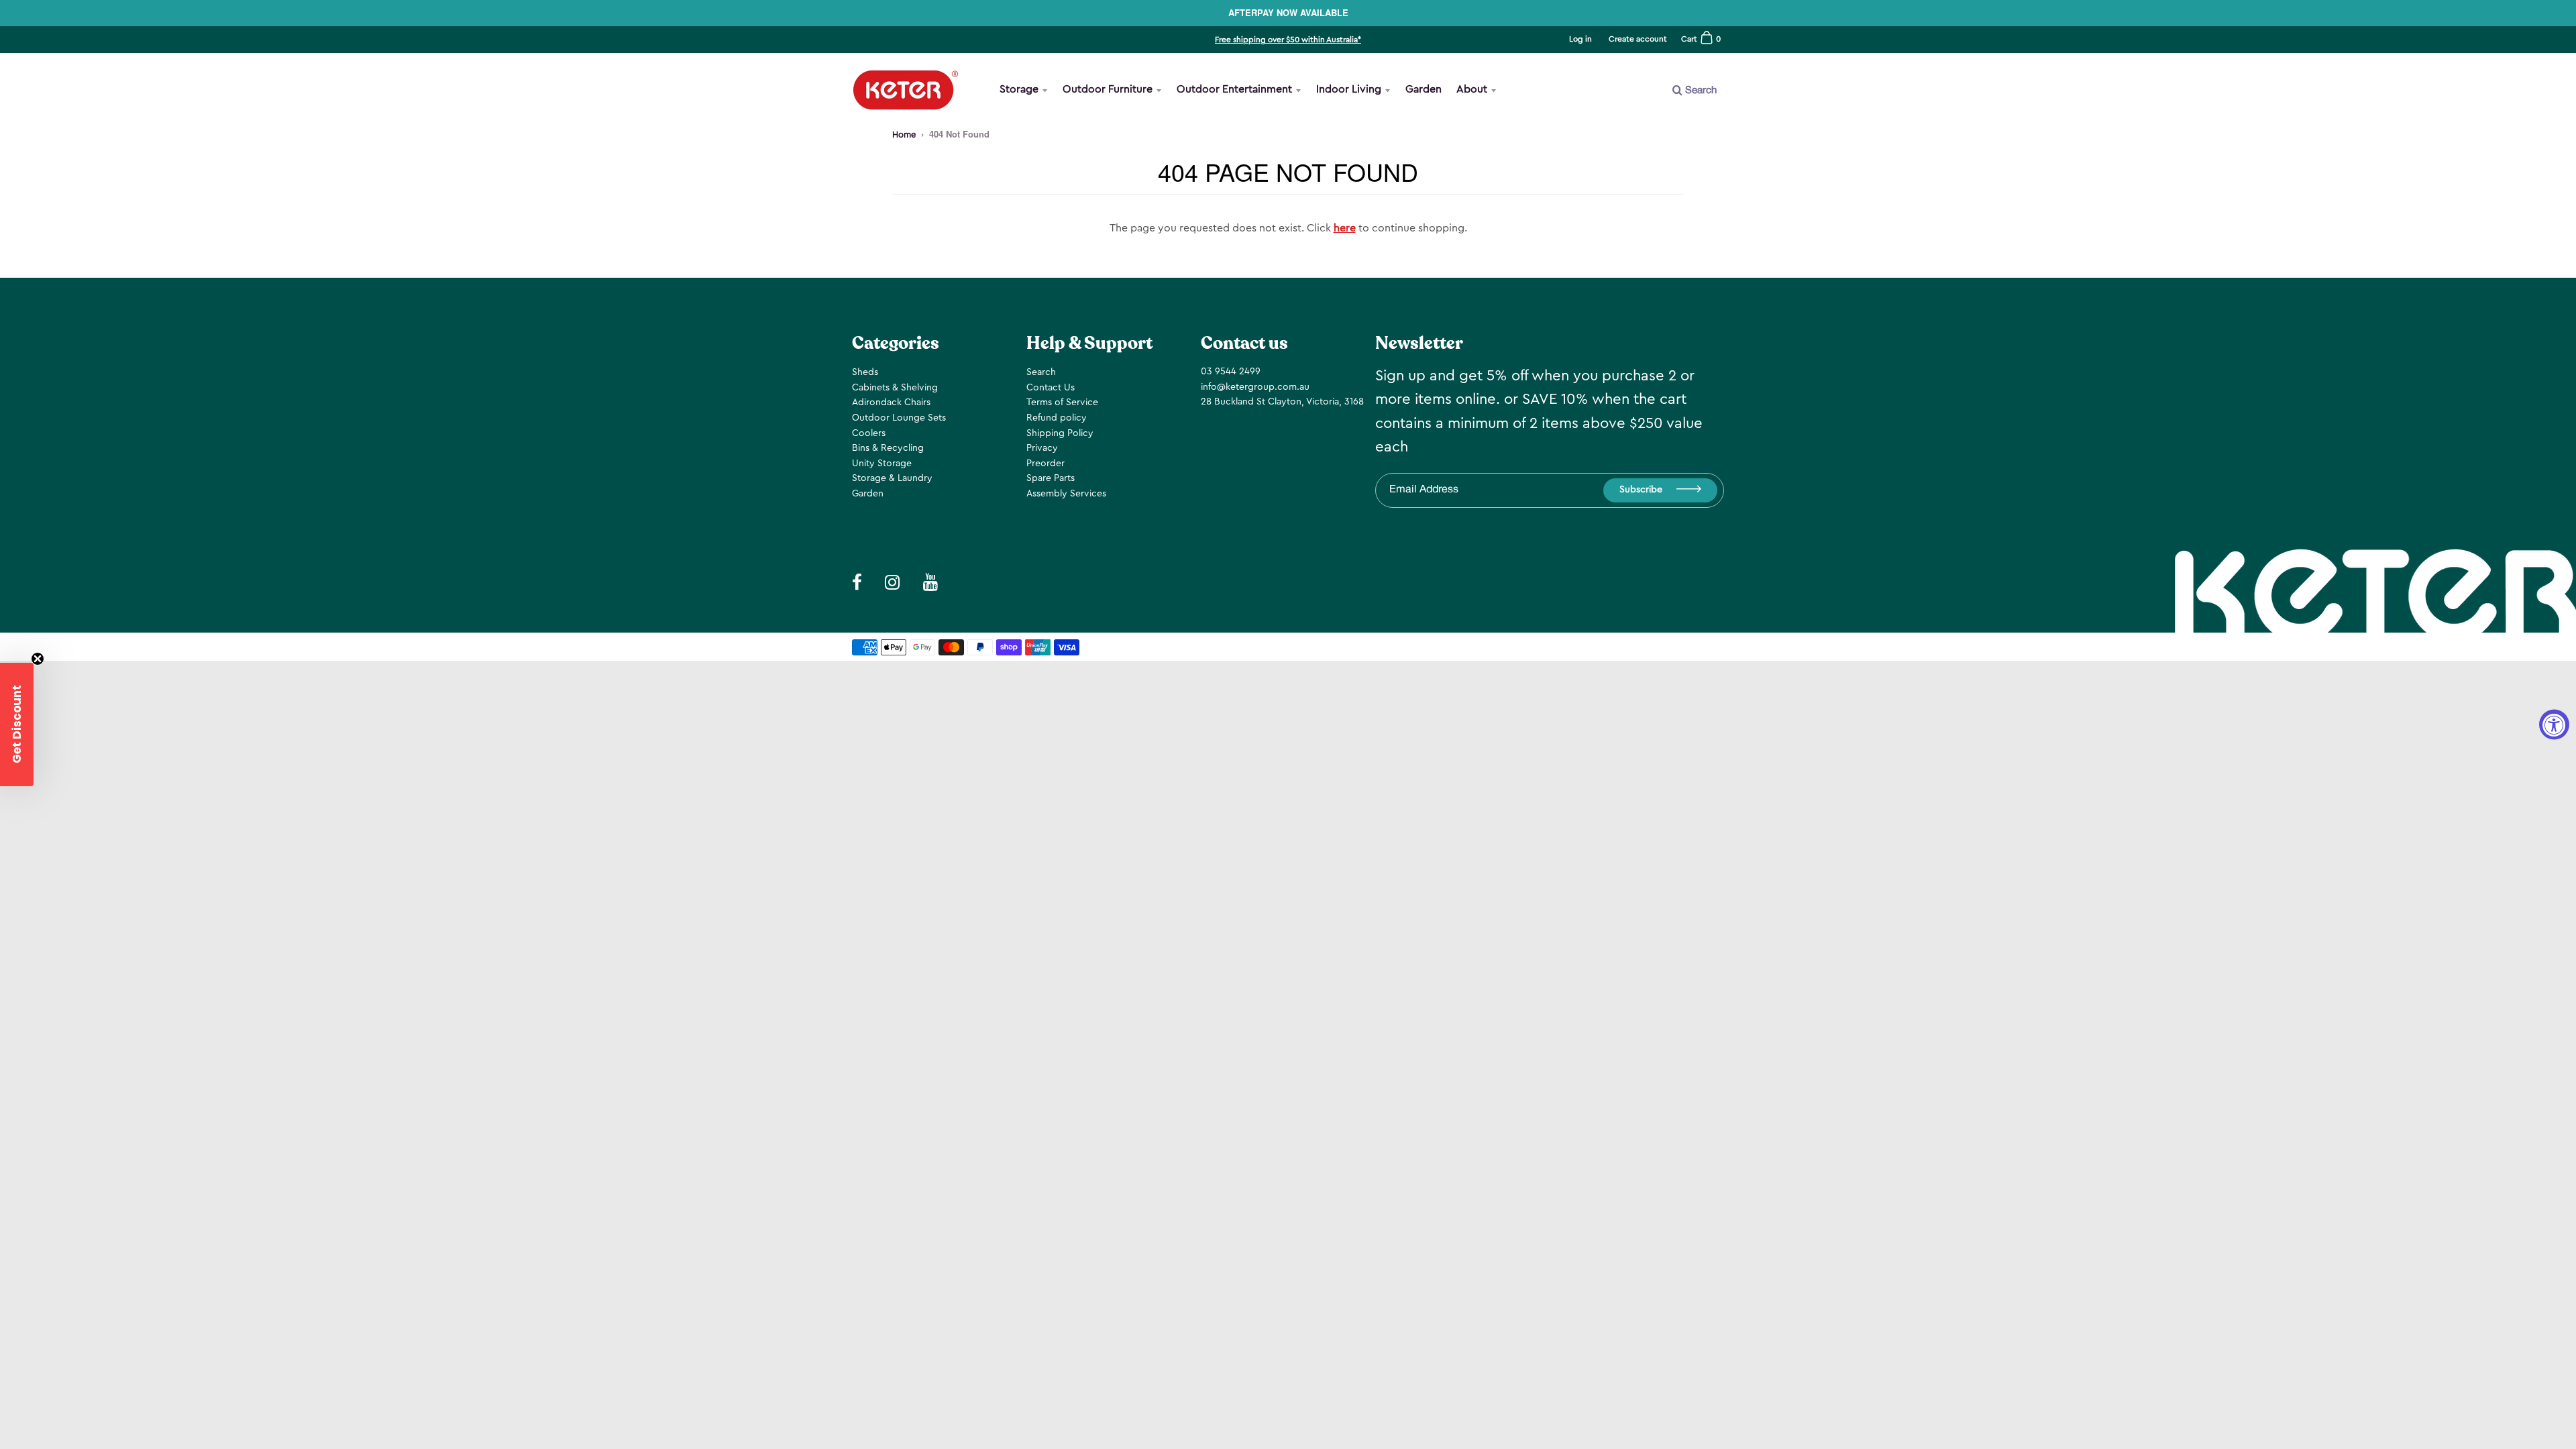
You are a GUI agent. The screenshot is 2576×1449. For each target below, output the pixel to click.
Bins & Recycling (888, 448)
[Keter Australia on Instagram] (1646, 135)
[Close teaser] (38, 659)
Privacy (1042, 448)
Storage (1019, 89)
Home (904, 135)
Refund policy (1057, 418)
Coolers (869, 433)
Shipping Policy (1060, 433)
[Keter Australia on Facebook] (1614, 135)
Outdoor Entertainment (1234, 89)
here (1345, 228)
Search (1041, 372)
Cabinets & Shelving (895, 388)
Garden (1424, 89)
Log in (1580, 39)
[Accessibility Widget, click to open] (2554, 725)
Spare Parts (1051, 478)
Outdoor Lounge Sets (899, 418)
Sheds (865, 372)
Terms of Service (1062, 402)
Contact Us (1051, 388)
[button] (17, 724)
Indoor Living (1349, 89)
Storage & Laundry (892, 478)
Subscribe (1641, 490)
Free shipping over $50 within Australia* (1288, 40)
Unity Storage (882, 464)
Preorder (1045, 464)
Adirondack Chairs (891, 402)
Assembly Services (1066, 494)
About (1472, 89)
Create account (1638, 39)
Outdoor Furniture (1108, 89)
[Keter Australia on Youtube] (1679, 135)
